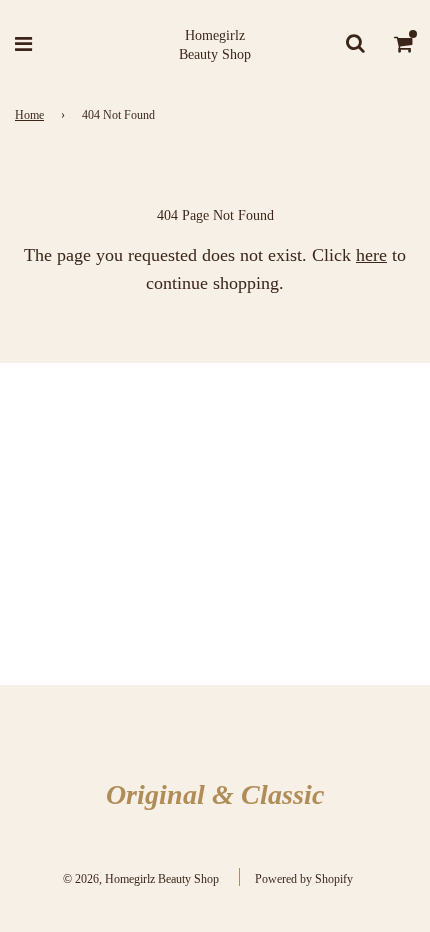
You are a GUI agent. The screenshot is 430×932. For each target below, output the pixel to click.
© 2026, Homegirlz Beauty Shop (141, 879)
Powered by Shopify (304, 879)
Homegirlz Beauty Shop (215, 45)
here (371, 255)
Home (29, 115)
